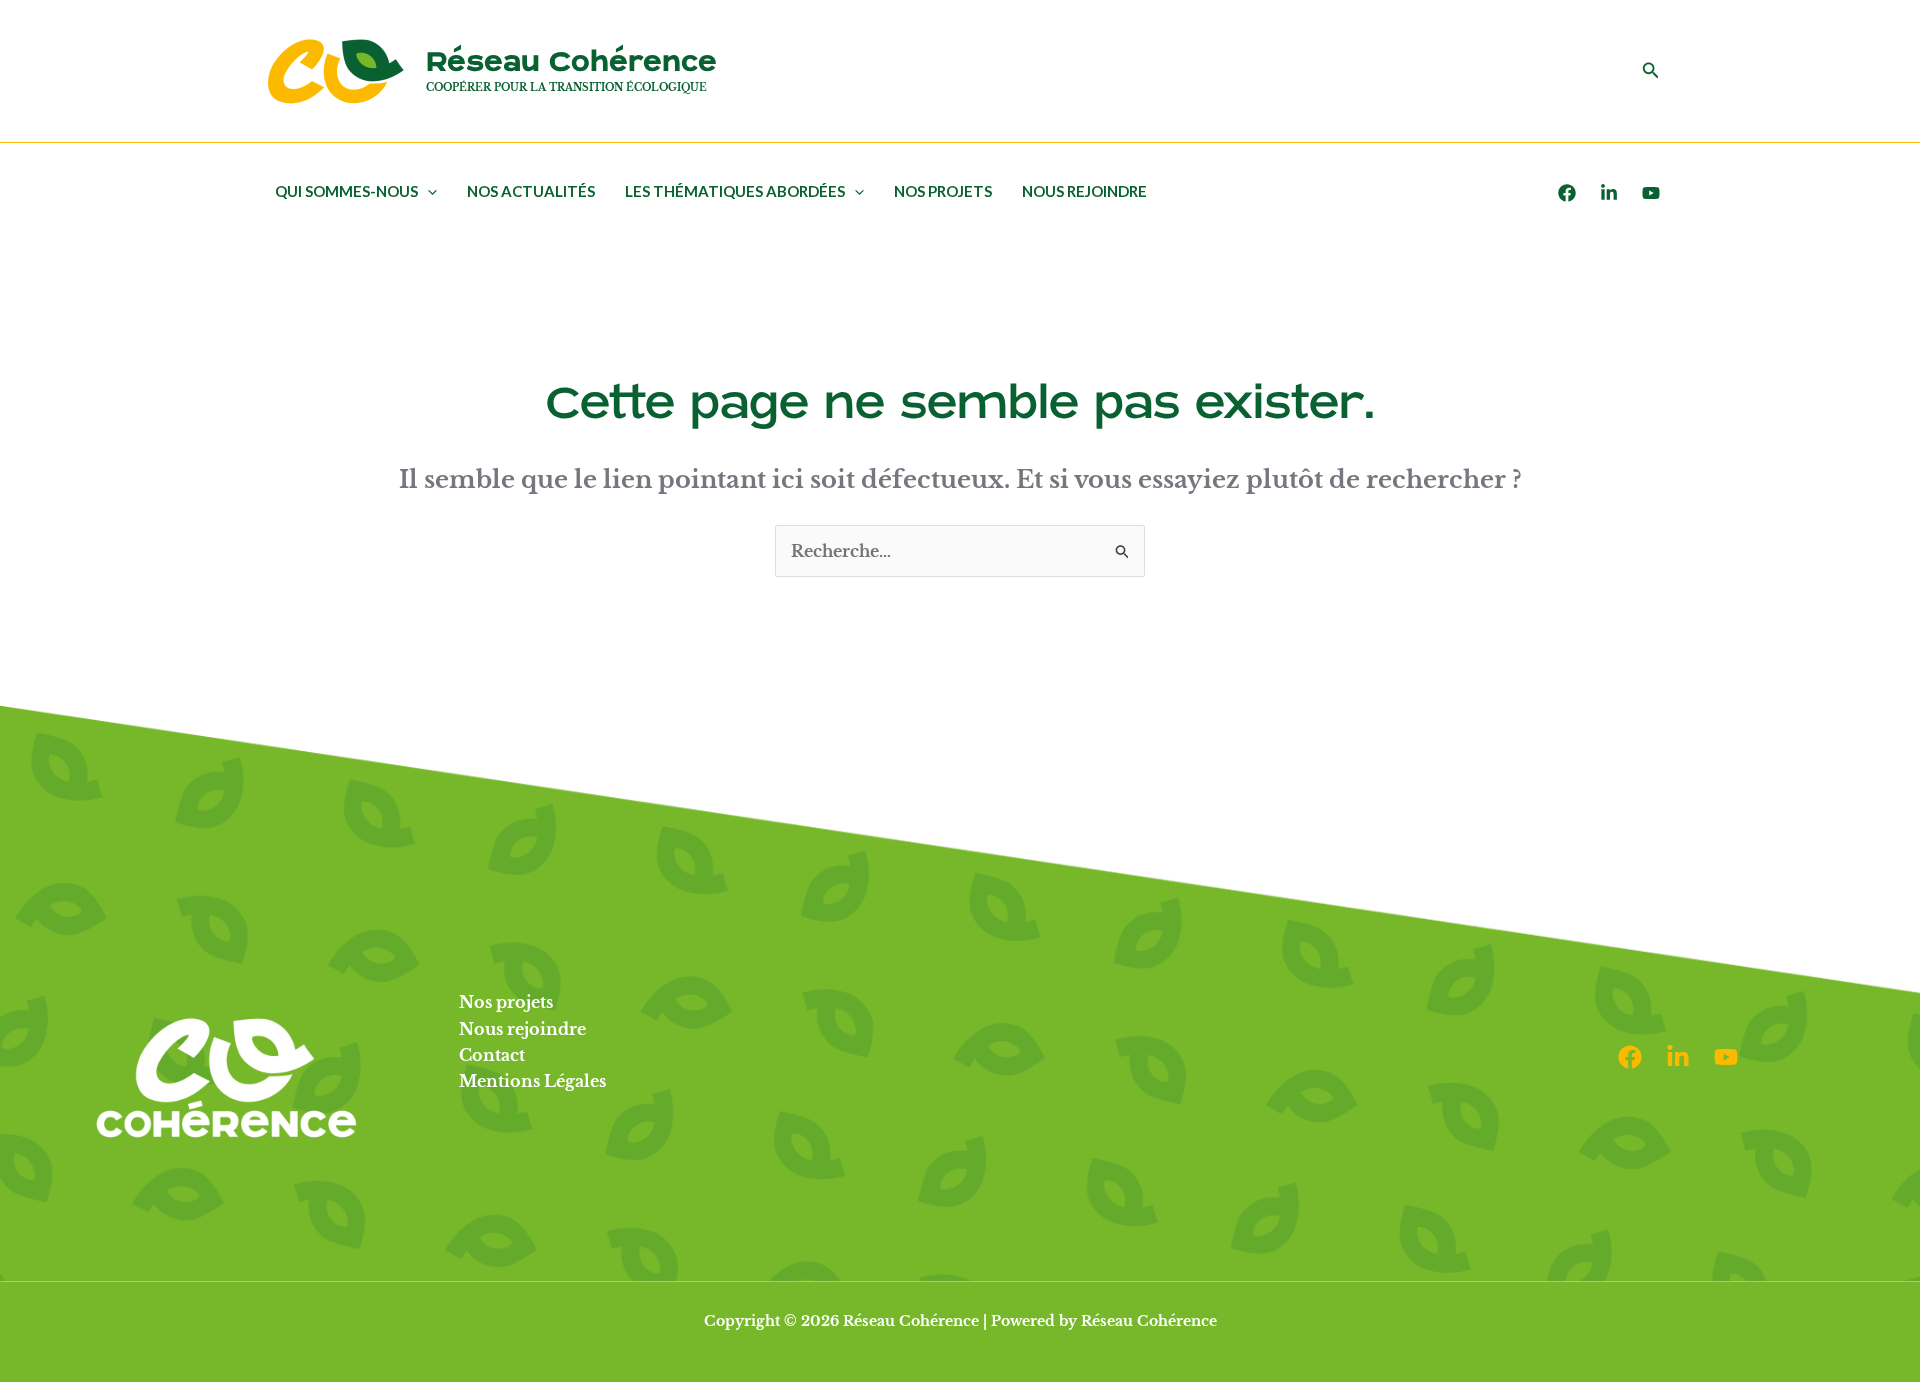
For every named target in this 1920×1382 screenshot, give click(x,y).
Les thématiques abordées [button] (735, 191)
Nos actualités (531, 191)
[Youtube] (1651, 193)
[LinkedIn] (1609, 193)
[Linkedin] (1678, 1057)
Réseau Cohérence (571, 62)
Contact (492, 1055)
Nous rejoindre (1084, 191)
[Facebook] (1567, 193)
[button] (1651, 71)
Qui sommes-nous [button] (346, 191)
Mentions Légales (532, 1081)
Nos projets (943, 191)
